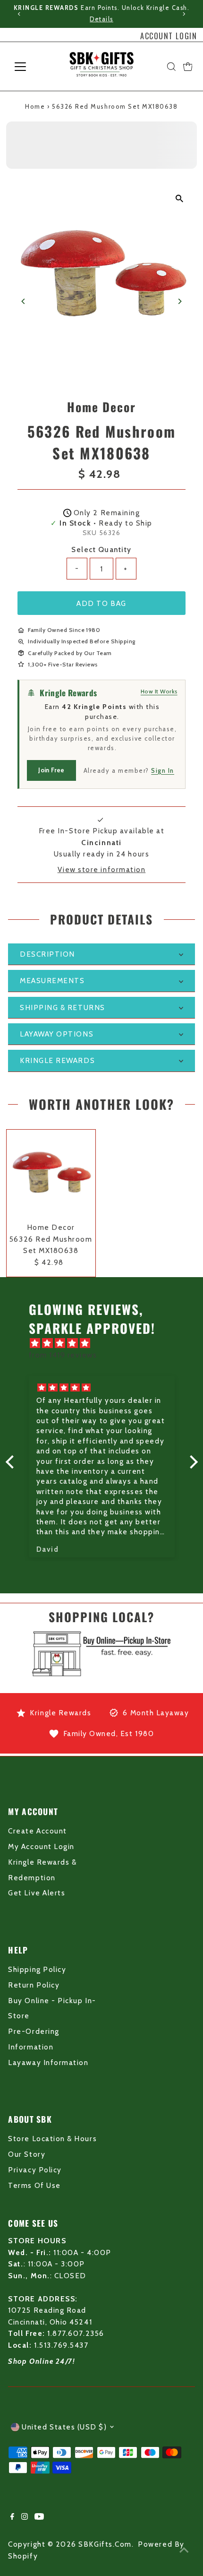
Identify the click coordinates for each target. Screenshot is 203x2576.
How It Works (159, 691)
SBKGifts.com (105, 2544)
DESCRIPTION (47, 954)
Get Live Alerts (37, 1893)
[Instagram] (25, 2517)
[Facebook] (12, 2517)
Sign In (163, 770)
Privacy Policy (35, 2170)
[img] (106, 1343)
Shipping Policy (37, 1969)
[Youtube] (39, 2517)
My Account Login (41, 1846)
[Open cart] (188, 67)
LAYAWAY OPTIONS (57, 1034)
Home (35, 106)
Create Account (37, 1831)
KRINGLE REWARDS (57, 1060)
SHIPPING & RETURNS (63, 1007)
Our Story (27, 2154)
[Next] (183, 14)
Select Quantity (101, 549)
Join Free (51, 770)
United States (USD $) (64, 2427)
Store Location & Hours (52, 2139)
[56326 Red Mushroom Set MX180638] (51, 1174)
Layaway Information (48, 2062)
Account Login (169, 36)
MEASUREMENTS (52, 981)
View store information (102, 869)
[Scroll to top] (184, 2550)
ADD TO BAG (101, 603)
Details (101, 19)
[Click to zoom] (180, 198)
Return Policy (34, 1985)
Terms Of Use (34, 2185)
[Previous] (20, 14)
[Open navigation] (30, 67)
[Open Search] (171, 67)
